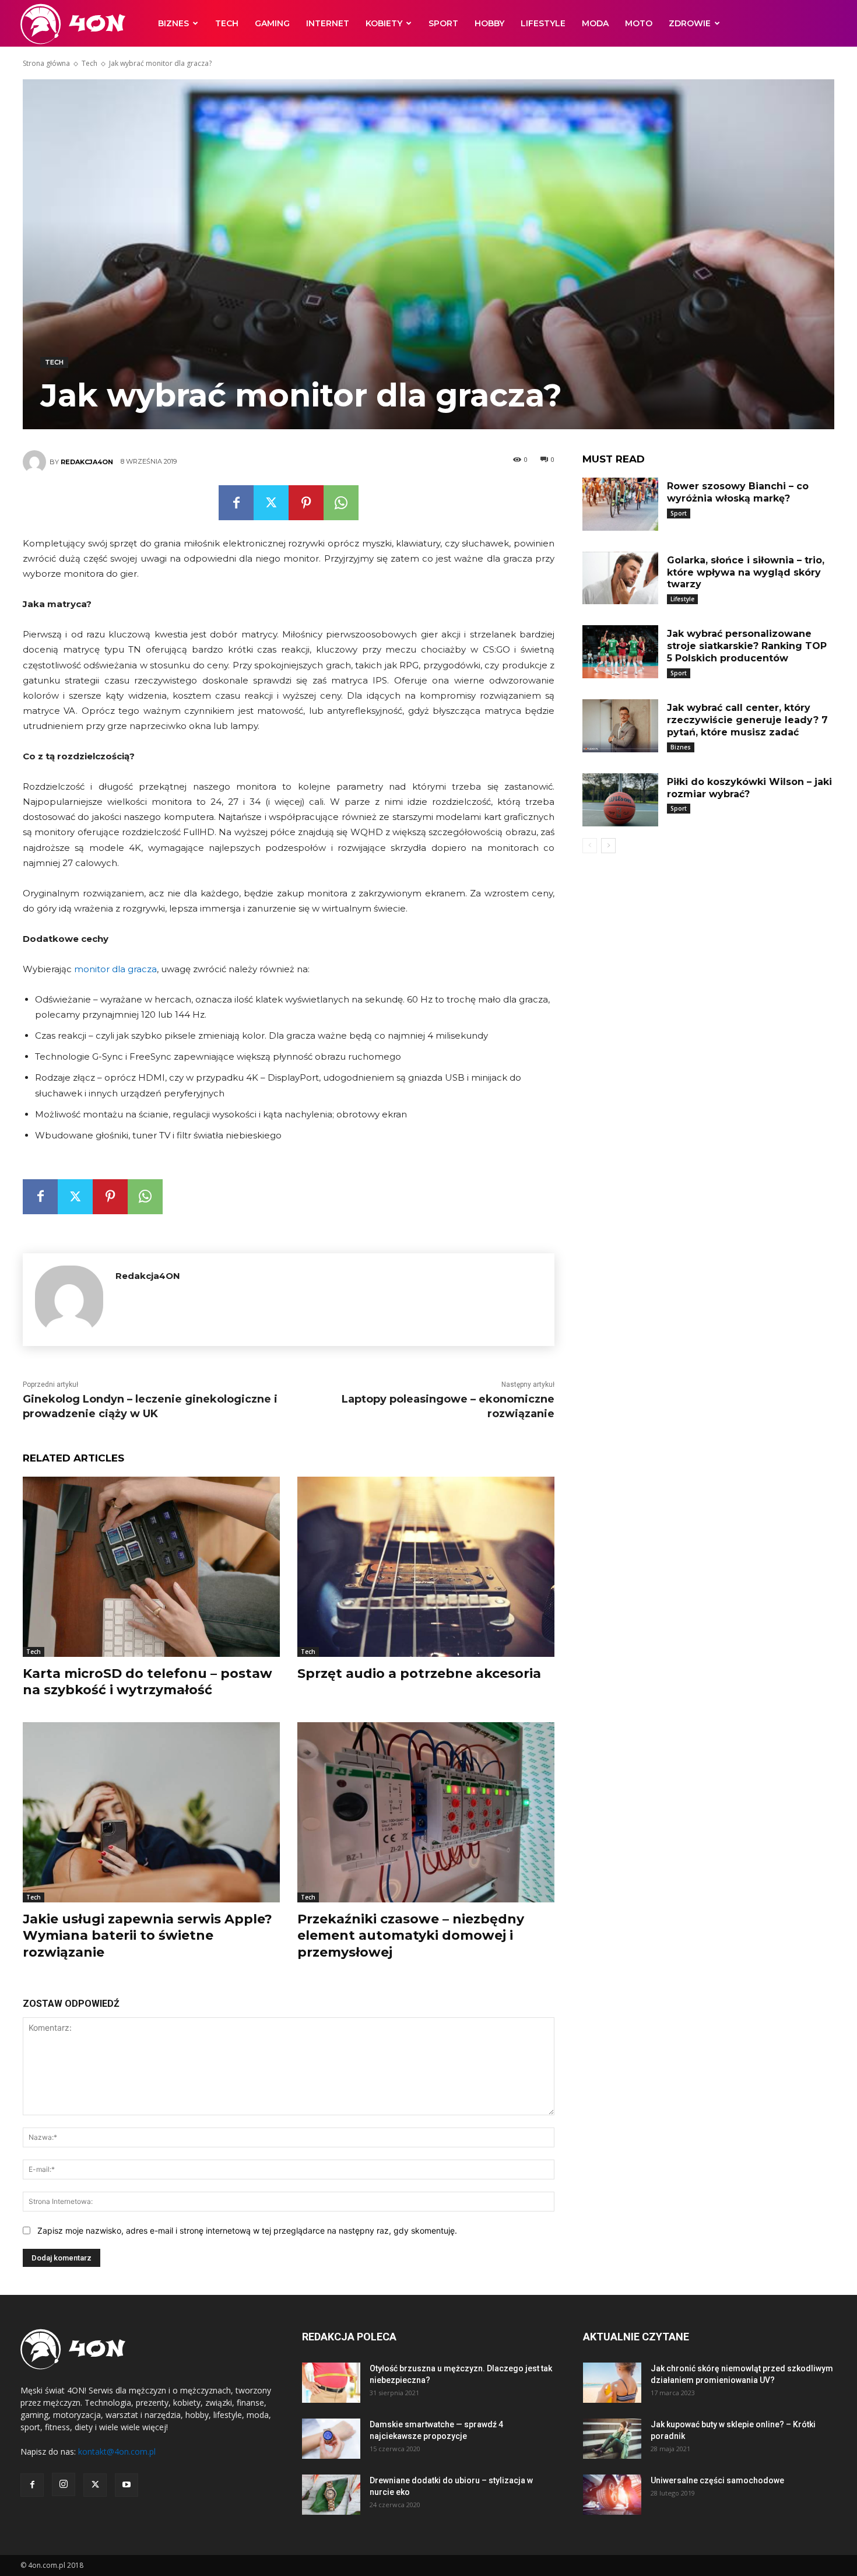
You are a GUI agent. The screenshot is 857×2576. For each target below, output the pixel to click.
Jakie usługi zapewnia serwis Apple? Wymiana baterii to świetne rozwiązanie (147, 1936)
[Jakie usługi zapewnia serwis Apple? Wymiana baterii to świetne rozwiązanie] (151, 1812)
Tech (227, 23)
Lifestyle (543, 23)
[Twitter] (271, 503)
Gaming (272, 23)
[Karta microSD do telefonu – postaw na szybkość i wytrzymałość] (151, 1567)
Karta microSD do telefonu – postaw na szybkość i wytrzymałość (147, 1682)
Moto (639, 23)
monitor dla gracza (115, 969)
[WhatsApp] (341, 503)
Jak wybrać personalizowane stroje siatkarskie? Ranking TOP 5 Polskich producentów (747, 646)
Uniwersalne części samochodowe (717, 2480)
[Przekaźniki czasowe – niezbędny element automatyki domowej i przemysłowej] (426, 1812)
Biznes (173, 23)
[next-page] (608, 846)
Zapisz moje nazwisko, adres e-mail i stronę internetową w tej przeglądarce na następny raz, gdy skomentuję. (247, 2230)
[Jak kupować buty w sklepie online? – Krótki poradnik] (612, 2439)
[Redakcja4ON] (36, 462)
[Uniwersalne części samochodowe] (612, 2495)
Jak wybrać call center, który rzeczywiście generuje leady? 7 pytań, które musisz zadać (747, 720)
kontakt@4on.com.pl (117, 2451)
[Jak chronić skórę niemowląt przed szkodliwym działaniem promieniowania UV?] (612, 2383)
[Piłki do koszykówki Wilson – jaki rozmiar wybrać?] (620, 800)
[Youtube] (127, 2485)
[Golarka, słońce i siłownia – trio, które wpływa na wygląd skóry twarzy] (620, 578)
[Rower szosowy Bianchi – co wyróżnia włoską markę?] (620, 504)
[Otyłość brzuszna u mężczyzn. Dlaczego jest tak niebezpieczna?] (331, 2383)
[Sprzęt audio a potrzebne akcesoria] (426, 1567)
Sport (443, 23)
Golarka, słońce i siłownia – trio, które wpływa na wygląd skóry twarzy (746, 572)
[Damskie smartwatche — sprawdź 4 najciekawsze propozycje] (331, 2439)
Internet (328, 23)
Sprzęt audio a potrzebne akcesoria (419, 1673)
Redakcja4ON (87, 462)
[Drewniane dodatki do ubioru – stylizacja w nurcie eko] (331, 2495)
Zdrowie (690, 23)
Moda (595, 23)
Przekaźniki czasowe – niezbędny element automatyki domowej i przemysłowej (411, 1936)
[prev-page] (590, 846)
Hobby (489, 23)
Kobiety (384, 23)
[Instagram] (64, 2484)
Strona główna (46, 63)
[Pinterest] (306, 503)
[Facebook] (236, 503)
